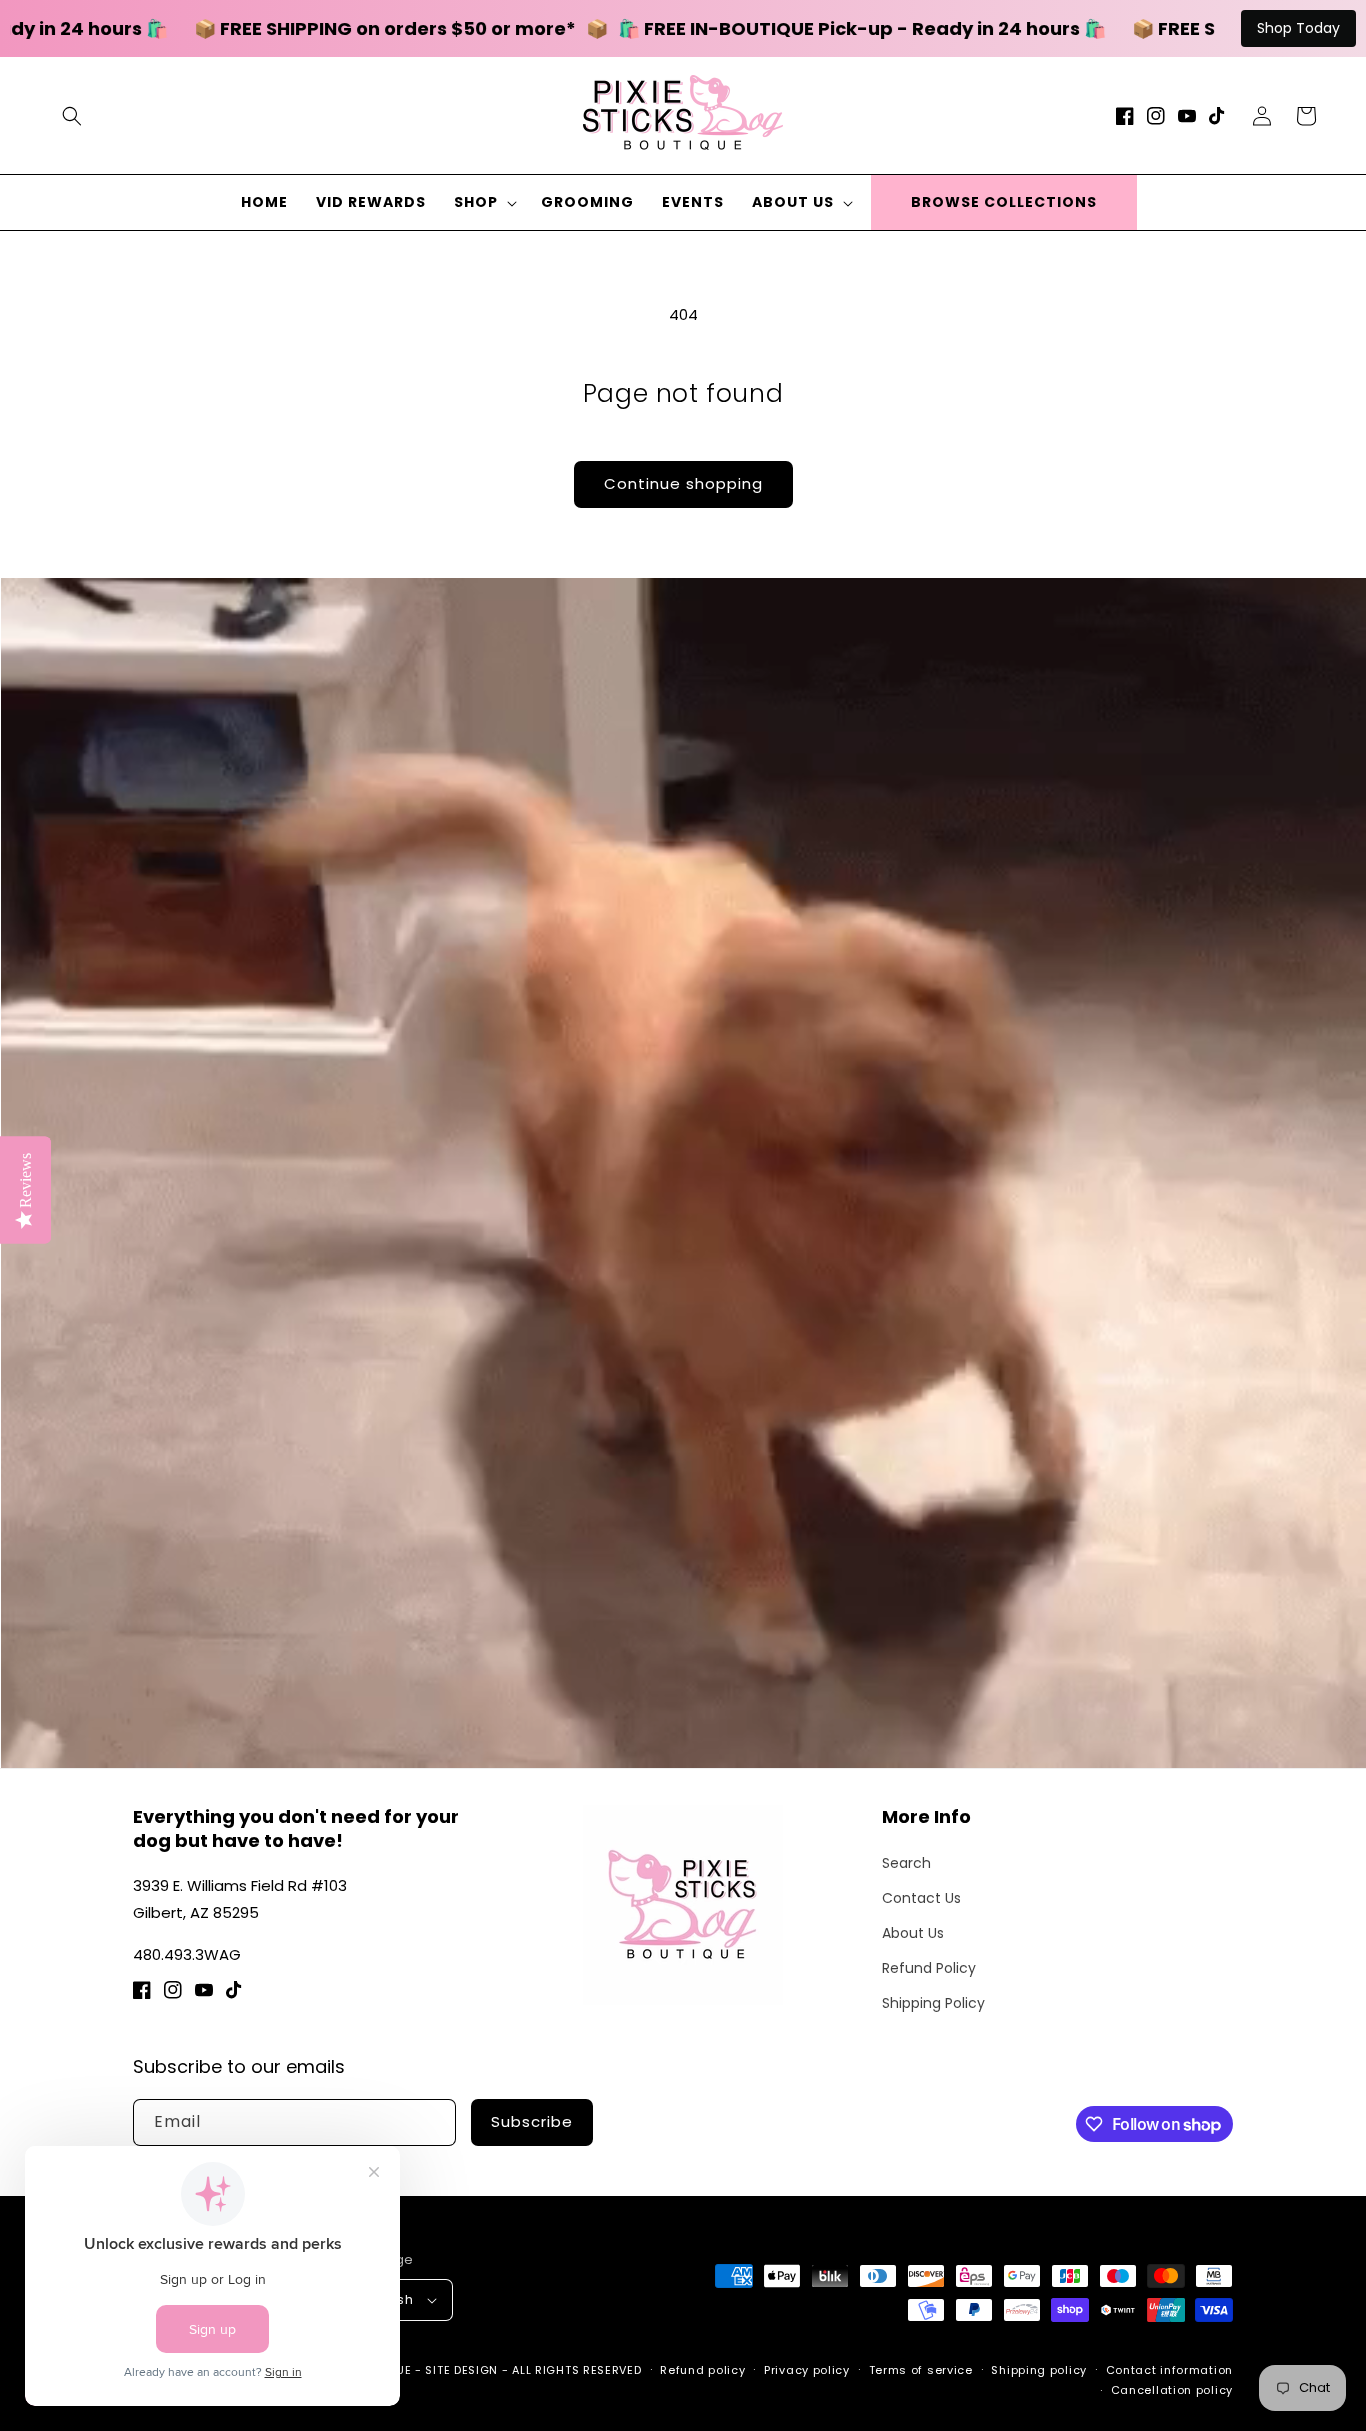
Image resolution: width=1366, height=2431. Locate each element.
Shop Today (1298, 28)
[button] (72, 116)
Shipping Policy (933, 2003)
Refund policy (702, 2370)
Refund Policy (929, 1968)
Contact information (1169, 2370)
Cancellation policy (1172, 2390)
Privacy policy (807, 2370)
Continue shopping (683, 483)
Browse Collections (1004, 202)
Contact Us (921, 1898)
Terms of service (921, 2370)
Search (906, 1863)
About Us (913, 1933)
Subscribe (532, 2121)
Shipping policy (1039, 2370)
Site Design (461, 2370)
